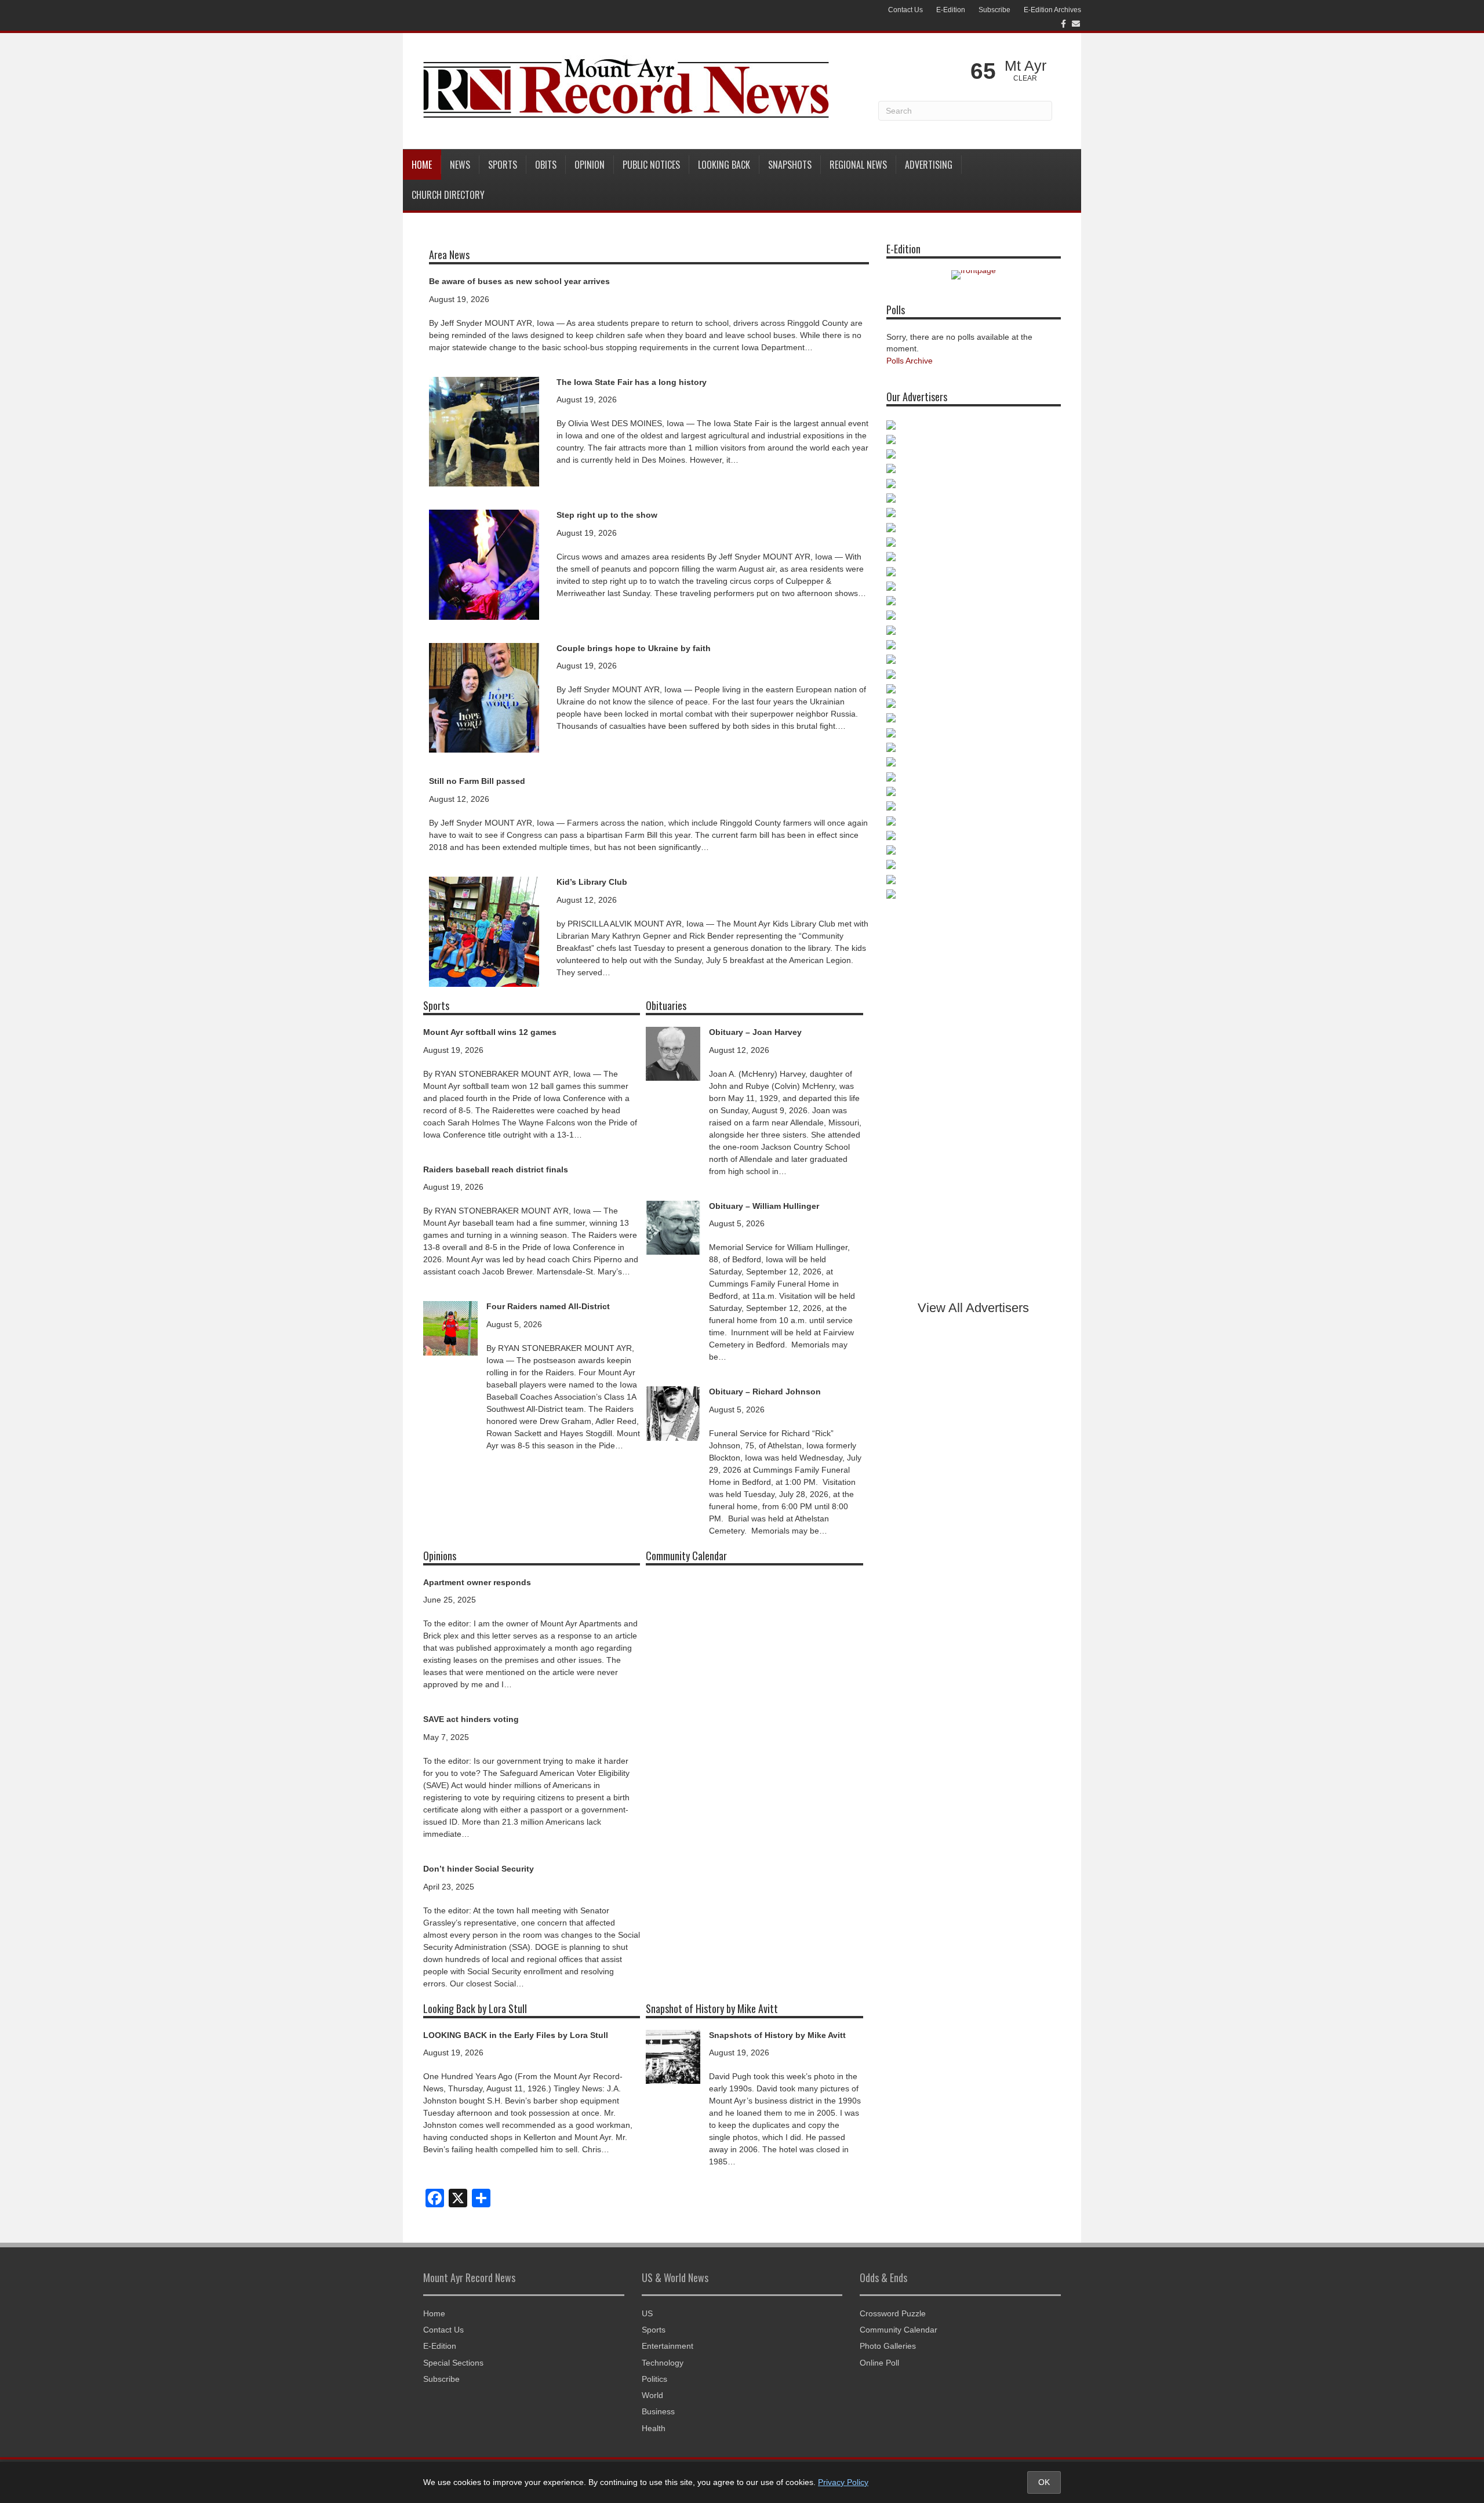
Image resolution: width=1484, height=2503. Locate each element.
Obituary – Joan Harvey (755, 1032)
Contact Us (905, 10)
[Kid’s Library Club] (484, 931)
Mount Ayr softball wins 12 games (490, 1032)
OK (1044, 2482)
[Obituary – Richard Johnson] (673, 1413)
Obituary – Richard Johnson (765, 1392)
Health (654, 2428)
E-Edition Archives (1052, 10)
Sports (503, 165)
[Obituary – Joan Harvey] (673, 1053)
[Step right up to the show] (484, 564)
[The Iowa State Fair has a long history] (484, 431)
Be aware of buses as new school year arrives (519, 281)
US (647, 2313)
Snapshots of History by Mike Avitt (777, 2035)
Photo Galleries (888, 2346)
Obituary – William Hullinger (764, 1206)
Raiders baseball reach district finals (496, 1169)
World (652, 2395)
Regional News (858, 165)
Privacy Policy (843, 2482)
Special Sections (453, 2363)
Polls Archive (910, 361)
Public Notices (651, 165)
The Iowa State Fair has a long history (632, 382)
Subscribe (994, 10)
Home (422, 165)
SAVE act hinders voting (471, 1719)
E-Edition (951, 10)
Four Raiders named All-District (548, 1306)
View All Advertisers (973, 1308)
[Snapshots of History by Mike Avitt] (673, 2056)
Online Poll (879, 2363)
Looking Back (724, 165)
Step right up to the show (607, 515)
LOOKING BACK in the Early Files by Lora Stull (516, 2035)
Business (658, 2411)
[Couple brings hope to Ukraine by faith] (484, 697)
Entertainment (668, 2346)
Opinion (590, 165)
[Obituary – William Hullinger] (673, 1227)
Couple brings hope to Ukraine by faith (634, 648)
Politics (654, 2379)
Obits (546, 165)
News (460, 165)
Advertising (929, 165)
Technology (663, 2363)
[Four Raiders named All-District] (450, 1328)
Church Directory (448, 195)
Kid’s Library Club (592, 882)
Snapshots (790, 165)
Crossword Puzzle (893, 2313)
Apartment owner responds (477, 1582)
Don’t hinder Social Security (479, 1869)
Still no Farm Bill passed (477, 781)
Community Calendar (899, 2330)
